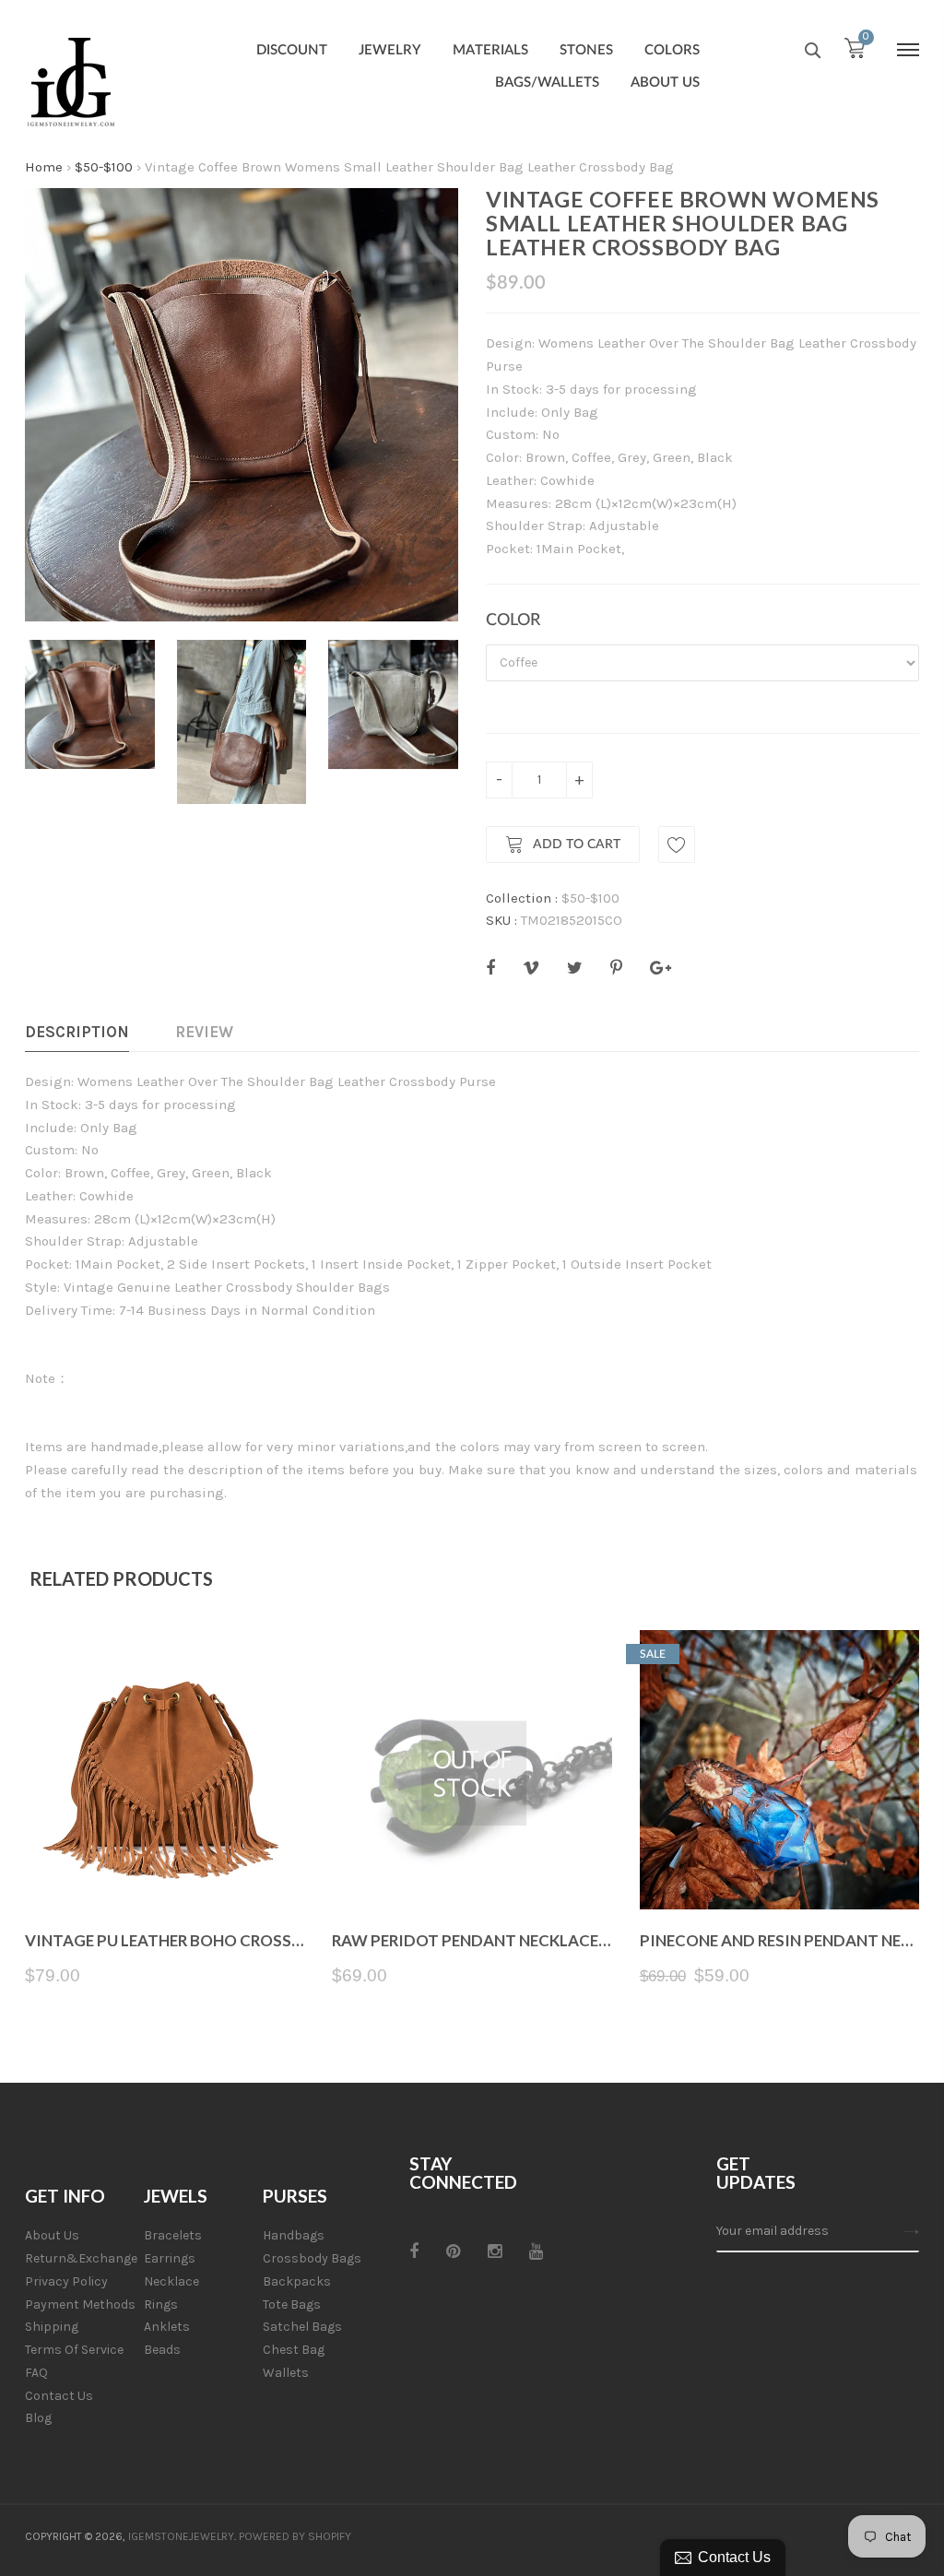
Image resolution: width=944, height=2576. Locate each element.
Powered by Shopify (295, 2536)
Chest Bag (294, 2350)
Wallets (286, 2373)
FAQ (36, 2373)
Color (513, 620)
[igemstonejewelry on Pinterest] (453, 2251)
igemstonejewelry (181, 2536)
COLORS (672, 50)
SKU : (501, 920)
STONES (586, 50)
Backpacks (297, 2281)
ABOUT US (665, 83)
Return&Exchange (81, 2258)
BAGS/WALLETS (547, 83)
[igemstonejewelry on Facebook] (414, 2251)
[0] (855, 53)
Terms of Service (74, 2350)
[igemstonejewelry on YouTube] (536, 2251)
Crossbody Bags (312, 2258)
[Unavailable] (472, 1866)
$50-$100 (104, 167)
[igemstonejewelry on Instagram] (495, 2251)
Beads (162, 2350)
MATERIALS (490, 50)
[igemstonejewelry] (71, 83)
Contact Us (59, 2396)
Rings (161, 2304)
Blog (38, 2418)
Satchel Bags (302, 2327)
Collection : (522, 898)
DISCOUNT (292, 50)
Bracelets (173, 2235)
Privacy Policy (66, 2281)
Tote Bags (292, 2304)
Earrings (170, 2258)
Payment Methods (80, 2304)
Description (77, 1032)
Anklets (167, 2327)
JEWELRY (390, 50)
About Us (52, 2235)
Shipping (52, 2327)
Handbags (294, 2235)
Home (44, 167)
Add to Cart (577, 845)
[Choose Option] (165, 1866)
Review (204, 1032)
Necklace (171, 2281)
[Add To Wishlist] (677, 845)
